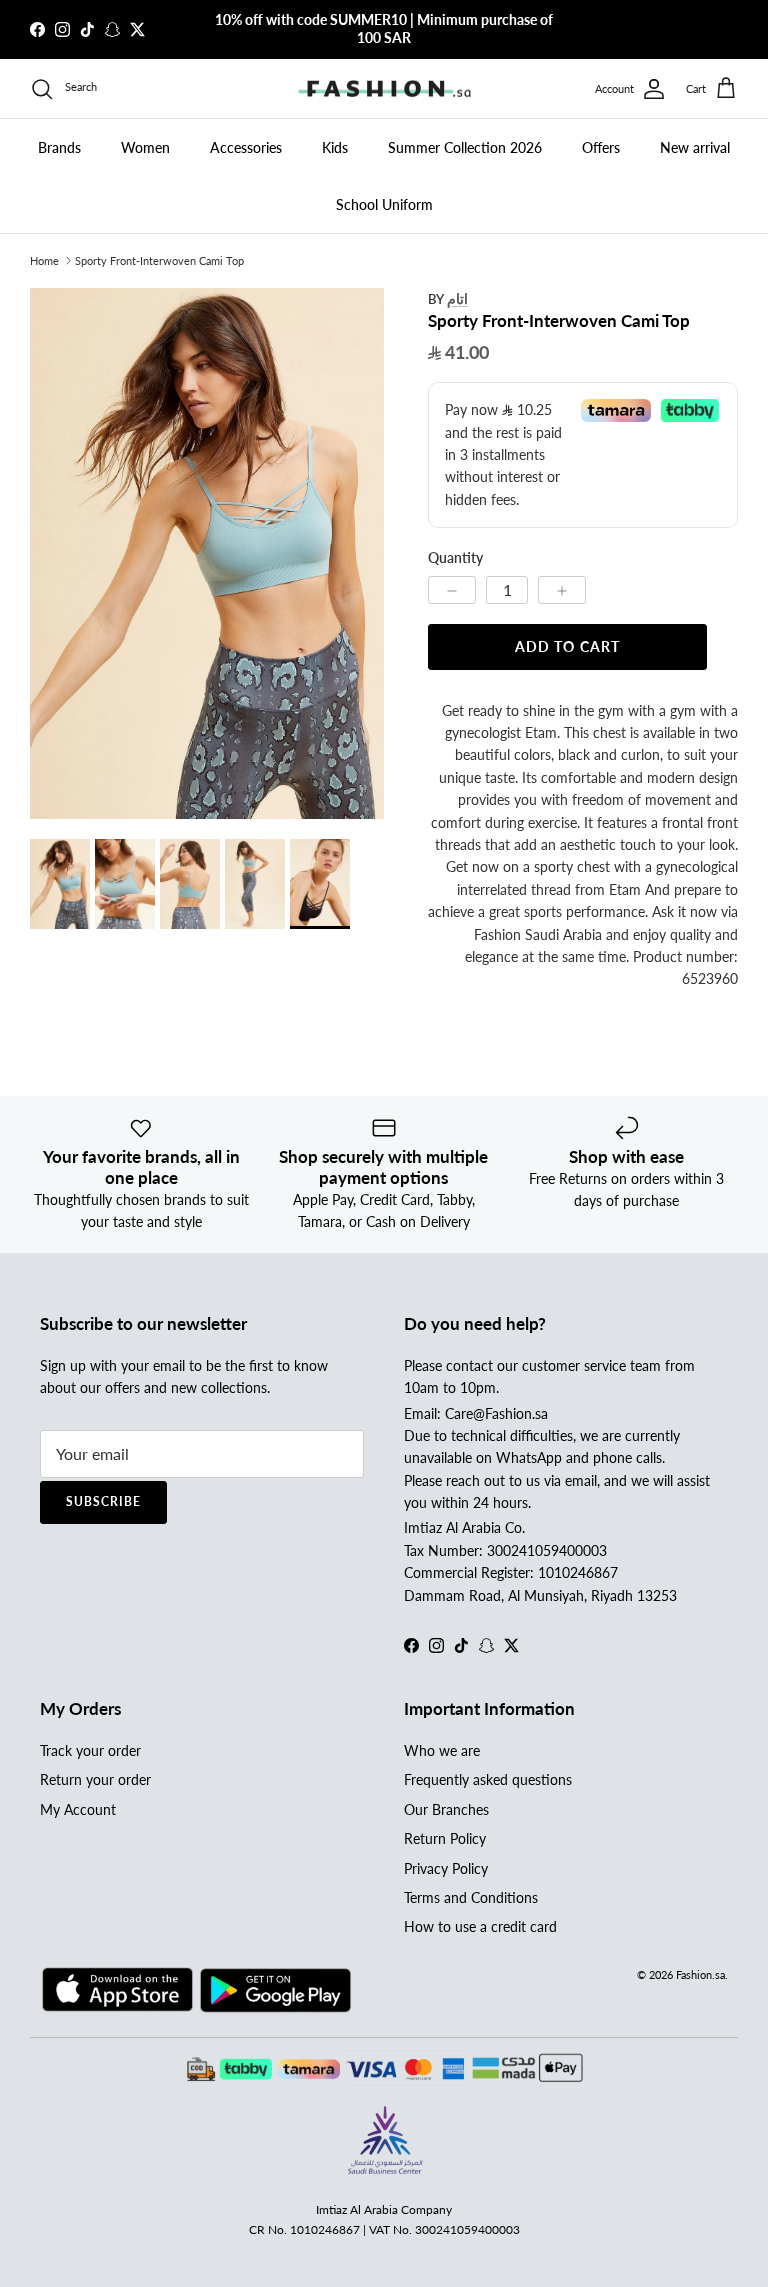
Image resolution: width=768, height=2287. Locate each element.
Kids (335, 147)
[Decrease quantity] (452, 590)
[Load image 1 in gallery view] (207, 553)
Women (145, 147)
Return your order (95, 1779)
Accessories (246, 147)
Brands (59, 147)
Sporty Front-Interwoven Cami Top (159, 260)
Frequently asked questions (488, 1779)
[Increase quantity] (562, 590)
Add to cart (567, 646)
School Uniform (384, 204)
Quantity (455, 557)
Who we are (442, 1750)
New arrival (695, 147)
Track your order (90, 1750)
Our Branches (446, 1809)
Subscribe (103, 1501)
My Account (78, 1809)
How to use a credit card (480, 1926)
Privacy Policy (446, 1868)
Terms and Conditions (471, 1897)
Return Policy (445, 1838)
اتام (457, 298)
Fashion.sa (700, 1974)
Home (44, 260)
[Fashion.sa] (384, 89)
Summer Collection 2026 (465, 147)
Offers (601, 147)
